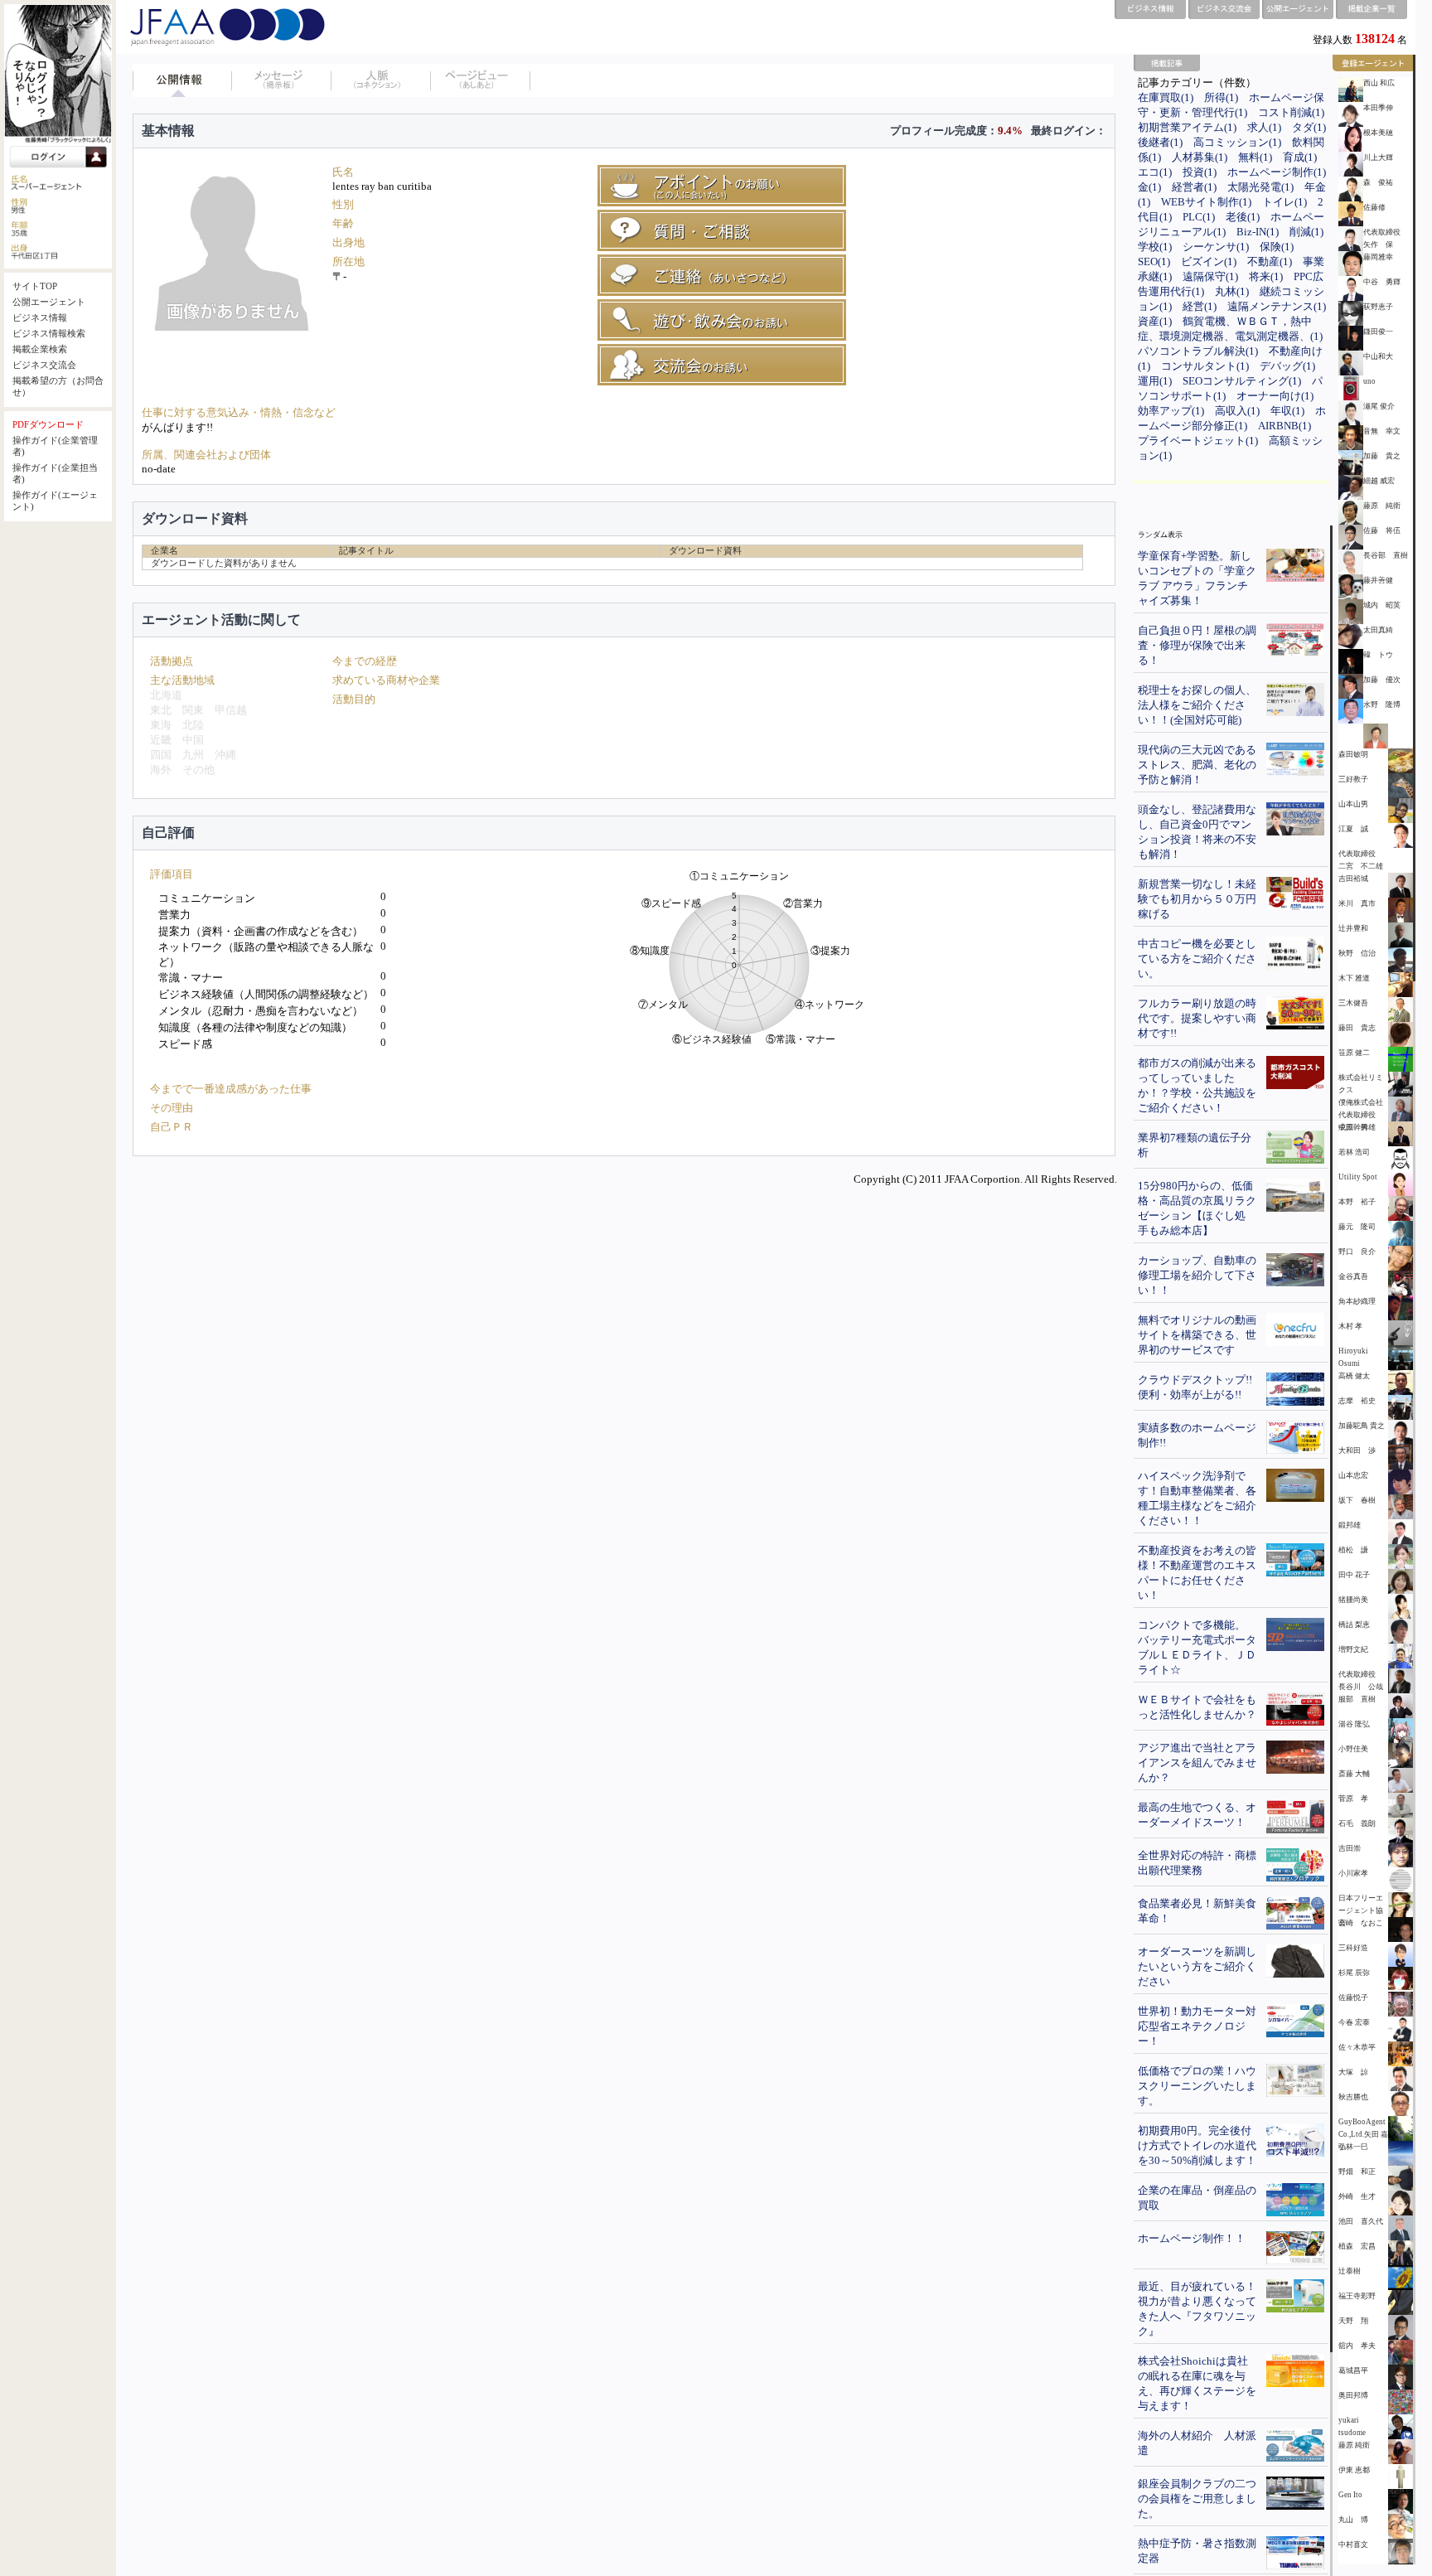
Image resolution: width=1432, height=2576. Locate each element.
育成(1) (1300, 157)
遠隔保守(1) (1210, 276)
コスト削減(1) (1291, 112)
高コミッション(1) (1237, 142)
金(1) (1149, 187)
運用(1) (1155, 381)
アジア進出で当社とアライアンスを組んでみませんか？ (1197, 1763)
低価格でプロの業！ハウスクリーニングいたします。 (1197, 2086)
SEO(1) (1154, 261)
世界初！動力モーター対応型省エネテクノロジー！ (1197, 2026)
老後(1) (1243, 217)
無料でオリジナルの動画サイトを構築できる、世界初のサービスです (1197, 1335)
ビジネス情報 (40, 318)
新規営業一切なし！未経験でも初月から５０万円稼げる (1197, 899)
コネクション (381, 80)
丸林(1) (1232, 291)
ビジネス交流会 (44, 365)
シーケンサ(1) (1216, 247)
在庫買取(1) (1166, 97)
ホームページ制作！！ (1192, 2238)
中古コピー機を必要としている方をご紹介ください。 (1197, 959)
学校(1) (1155, 247)
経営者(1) (1194, 187)
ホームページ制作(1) (1277, 172)
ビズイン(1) (1209, 261)
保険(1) (1277, 247)
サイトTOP (35, 286)
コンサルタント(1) (1205, 366)
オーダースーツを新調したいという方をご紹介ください (1197, 1966)
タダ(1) (1309, 127)
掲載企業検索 (40, 349)
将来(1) (1266, 276)
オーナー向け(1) (1275, 396)
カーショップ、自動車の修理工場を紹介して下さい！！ (1197, 1275)
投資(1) (1200, 172)
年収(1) (1287, 411)
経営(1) (1200, 306)
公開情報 (182, 80)
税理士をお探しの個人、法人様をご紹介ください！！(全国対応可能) (1197, 705)
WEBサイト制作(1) (1206, 202)
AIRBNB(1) (1284, 426)
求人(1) (1264, 127)
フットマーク (481, 80)
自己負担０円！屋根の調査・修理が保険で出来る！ (1197, 645)
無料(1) (1255, 157)
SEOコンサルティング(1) (1242, 381)
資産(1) (1155, 321)
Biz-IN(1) (1258, 232)
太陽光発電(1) (1260, 187)
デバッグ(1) (1287, 366)
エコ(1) (1155, 172)
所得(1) (1221, 97)
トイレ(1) (1284, 202)
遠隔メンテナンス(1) (1277, 306)
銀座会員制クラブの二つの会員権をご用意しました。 (1197, 2499)
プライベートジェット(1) (1198, 441)
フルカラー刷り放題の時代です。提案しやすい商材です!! (1197, 1018)
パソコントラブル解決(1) (1198, 351)
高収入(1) (1237, 411)
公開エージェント (49, 302)
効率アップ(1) (1171, 411)
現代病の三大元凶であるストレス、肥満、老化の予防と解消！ (1197, 765)
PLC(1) (1199, 217)
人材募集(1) (1200, 157)
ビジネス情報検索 (49, 334)
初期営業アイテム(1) (1187, 127)
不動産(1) (1270, 261)
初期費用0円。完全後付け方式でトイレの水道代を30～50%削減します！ (1197, 2145)
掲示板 (282, 80)
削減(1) (1306, 232)
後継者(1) (1160, 142)
